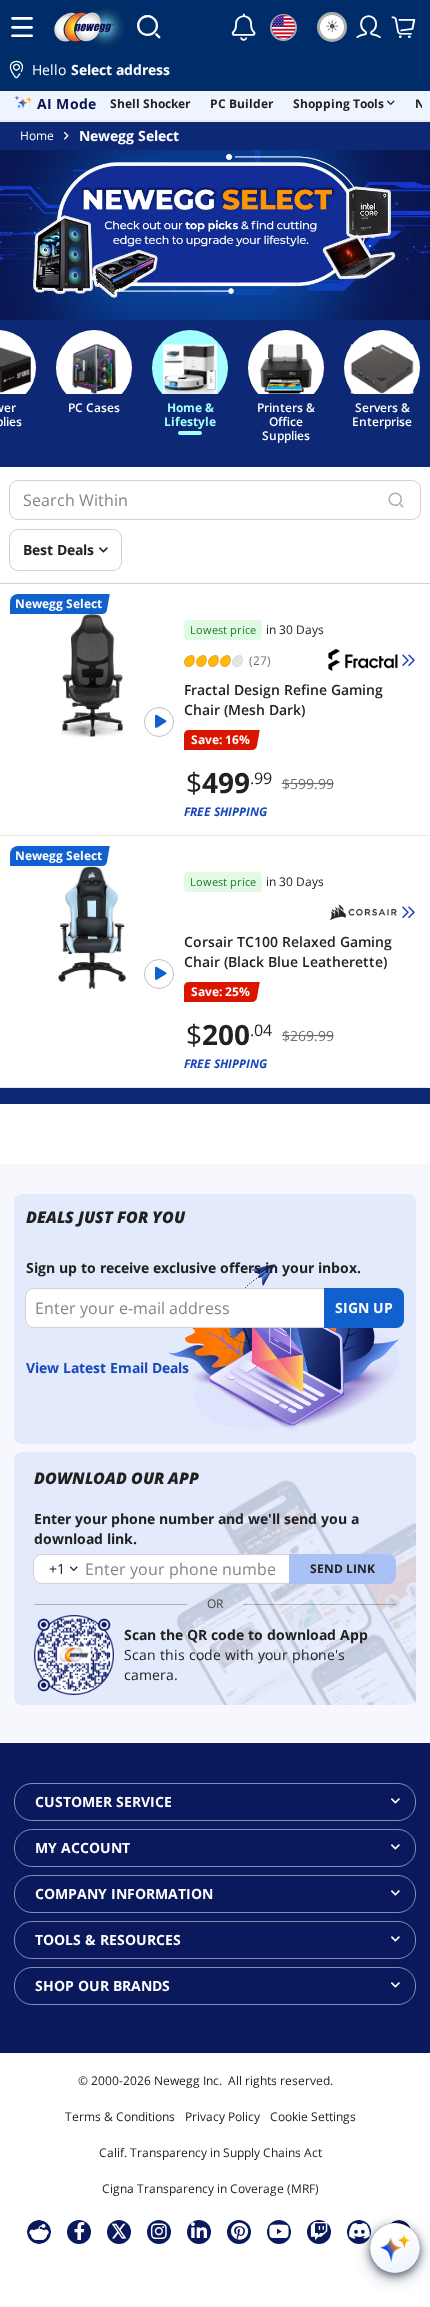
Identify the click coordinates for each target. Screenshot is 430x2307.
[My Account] (369, 27)
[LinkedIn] (199, 2231)
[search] (396, 500)
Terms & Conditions (120, 2116)
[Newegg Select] (215, 235)
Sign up (364, 1307)
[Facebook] (79, 2231)
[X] (119, 2231)
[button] (215, 72)
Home (37, 135)
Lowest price (223, 629)
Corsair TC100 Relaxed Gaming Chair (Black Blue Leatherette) (288, 951)
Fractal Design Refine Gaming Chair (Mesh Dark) (283, 699)
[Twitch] (319, 2231)
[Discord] (359, 2231)
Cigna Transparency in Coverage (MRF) (210, 2188)
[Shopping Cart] (405, 27)
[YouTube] (279, 2231)
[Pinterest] (239, 2231)
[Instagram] (159, 2231)
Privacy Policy (222, 2116)
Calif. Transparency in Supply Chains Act (210, 2152)
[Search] (148, 27)
